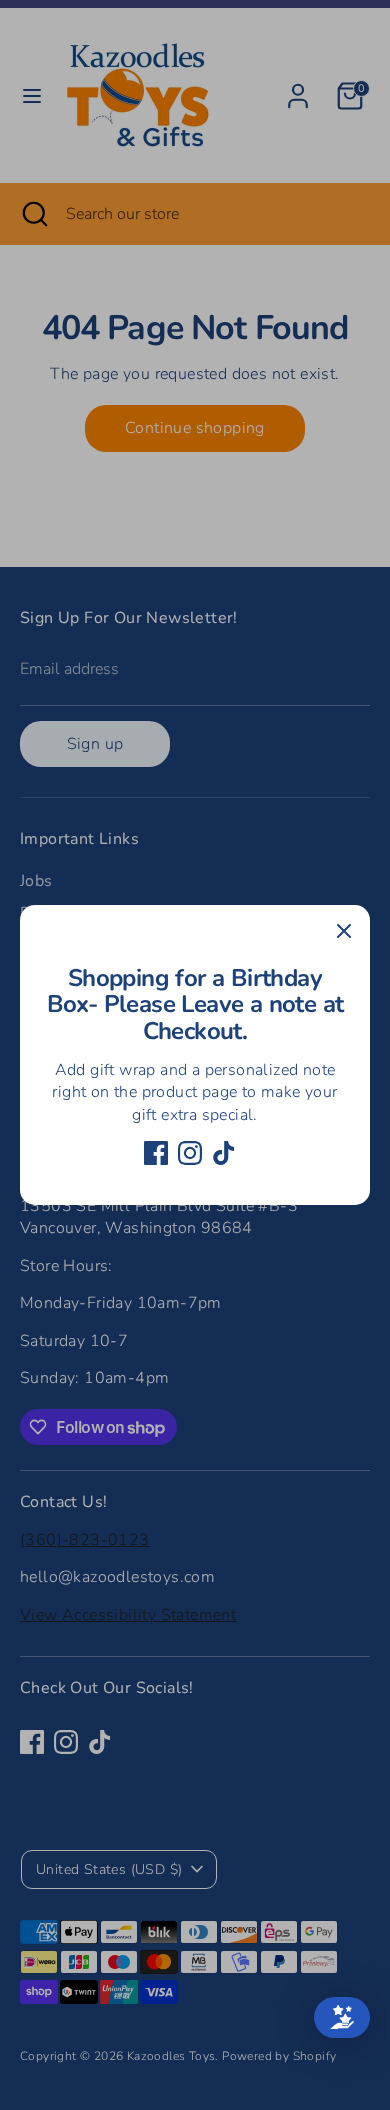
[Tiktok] (224, 1153)
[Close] (344, 931)
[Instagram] (190, 1153)
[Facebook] (156, 1153)
